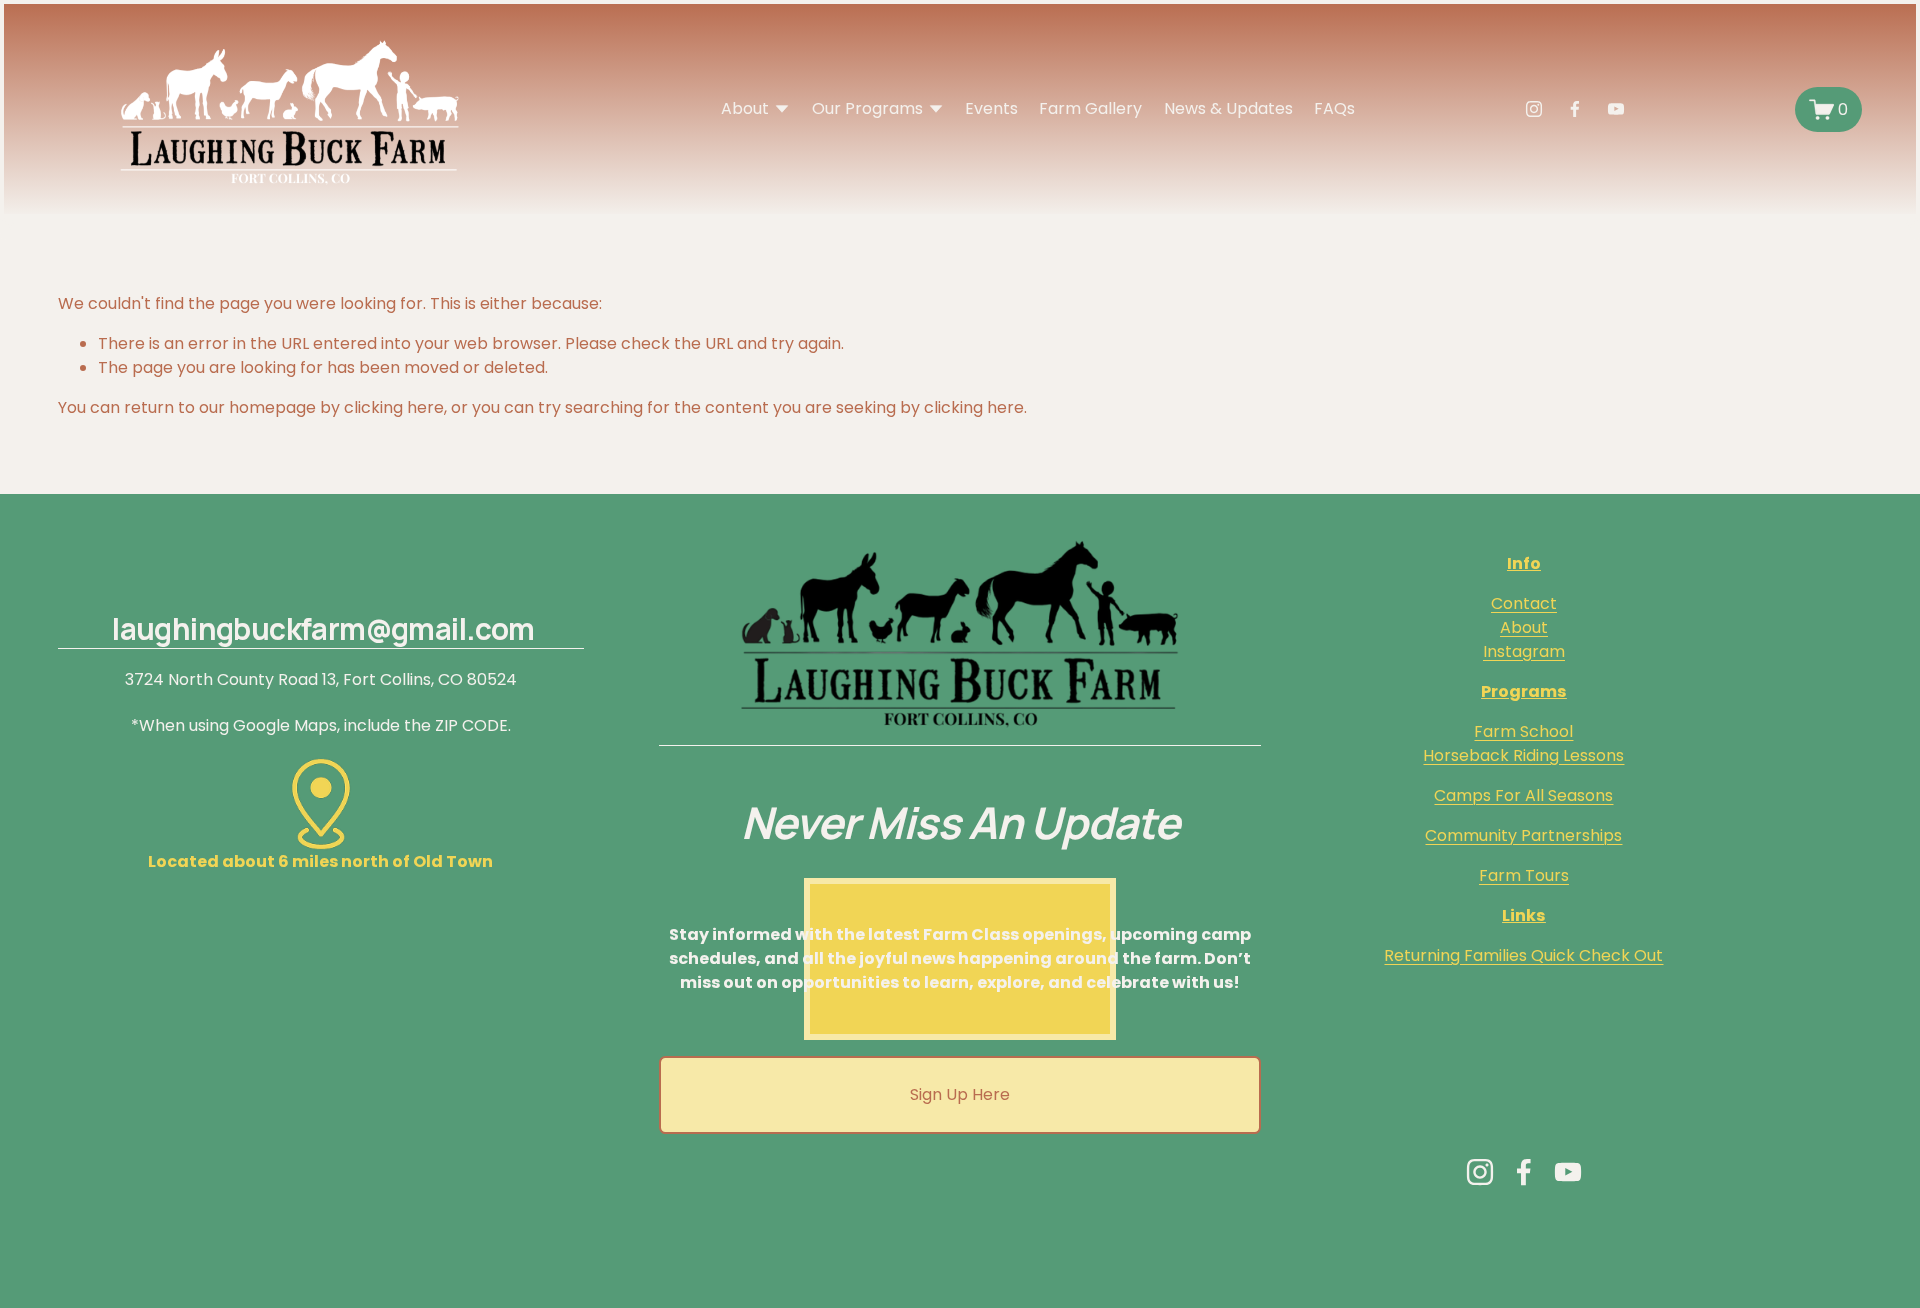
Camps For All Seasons (1523, 795)
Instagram (1524, 651)
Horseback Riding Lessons (1523, 755)
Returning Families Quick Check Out (1523, 955)
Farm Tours (1524, 875)
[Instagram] (1534, 109)
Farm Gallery (1090, 108)
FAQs (1334, 108)
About (1524, 627)
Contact (1524, 603)
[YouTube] (1616, 109)
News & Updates (1228, 108)
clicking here (394, 407)
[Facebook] (1575, 109)
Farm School (1523, 731)
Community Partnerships (1523, 835)
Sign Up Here (960, 1094)
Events (991, 108)
